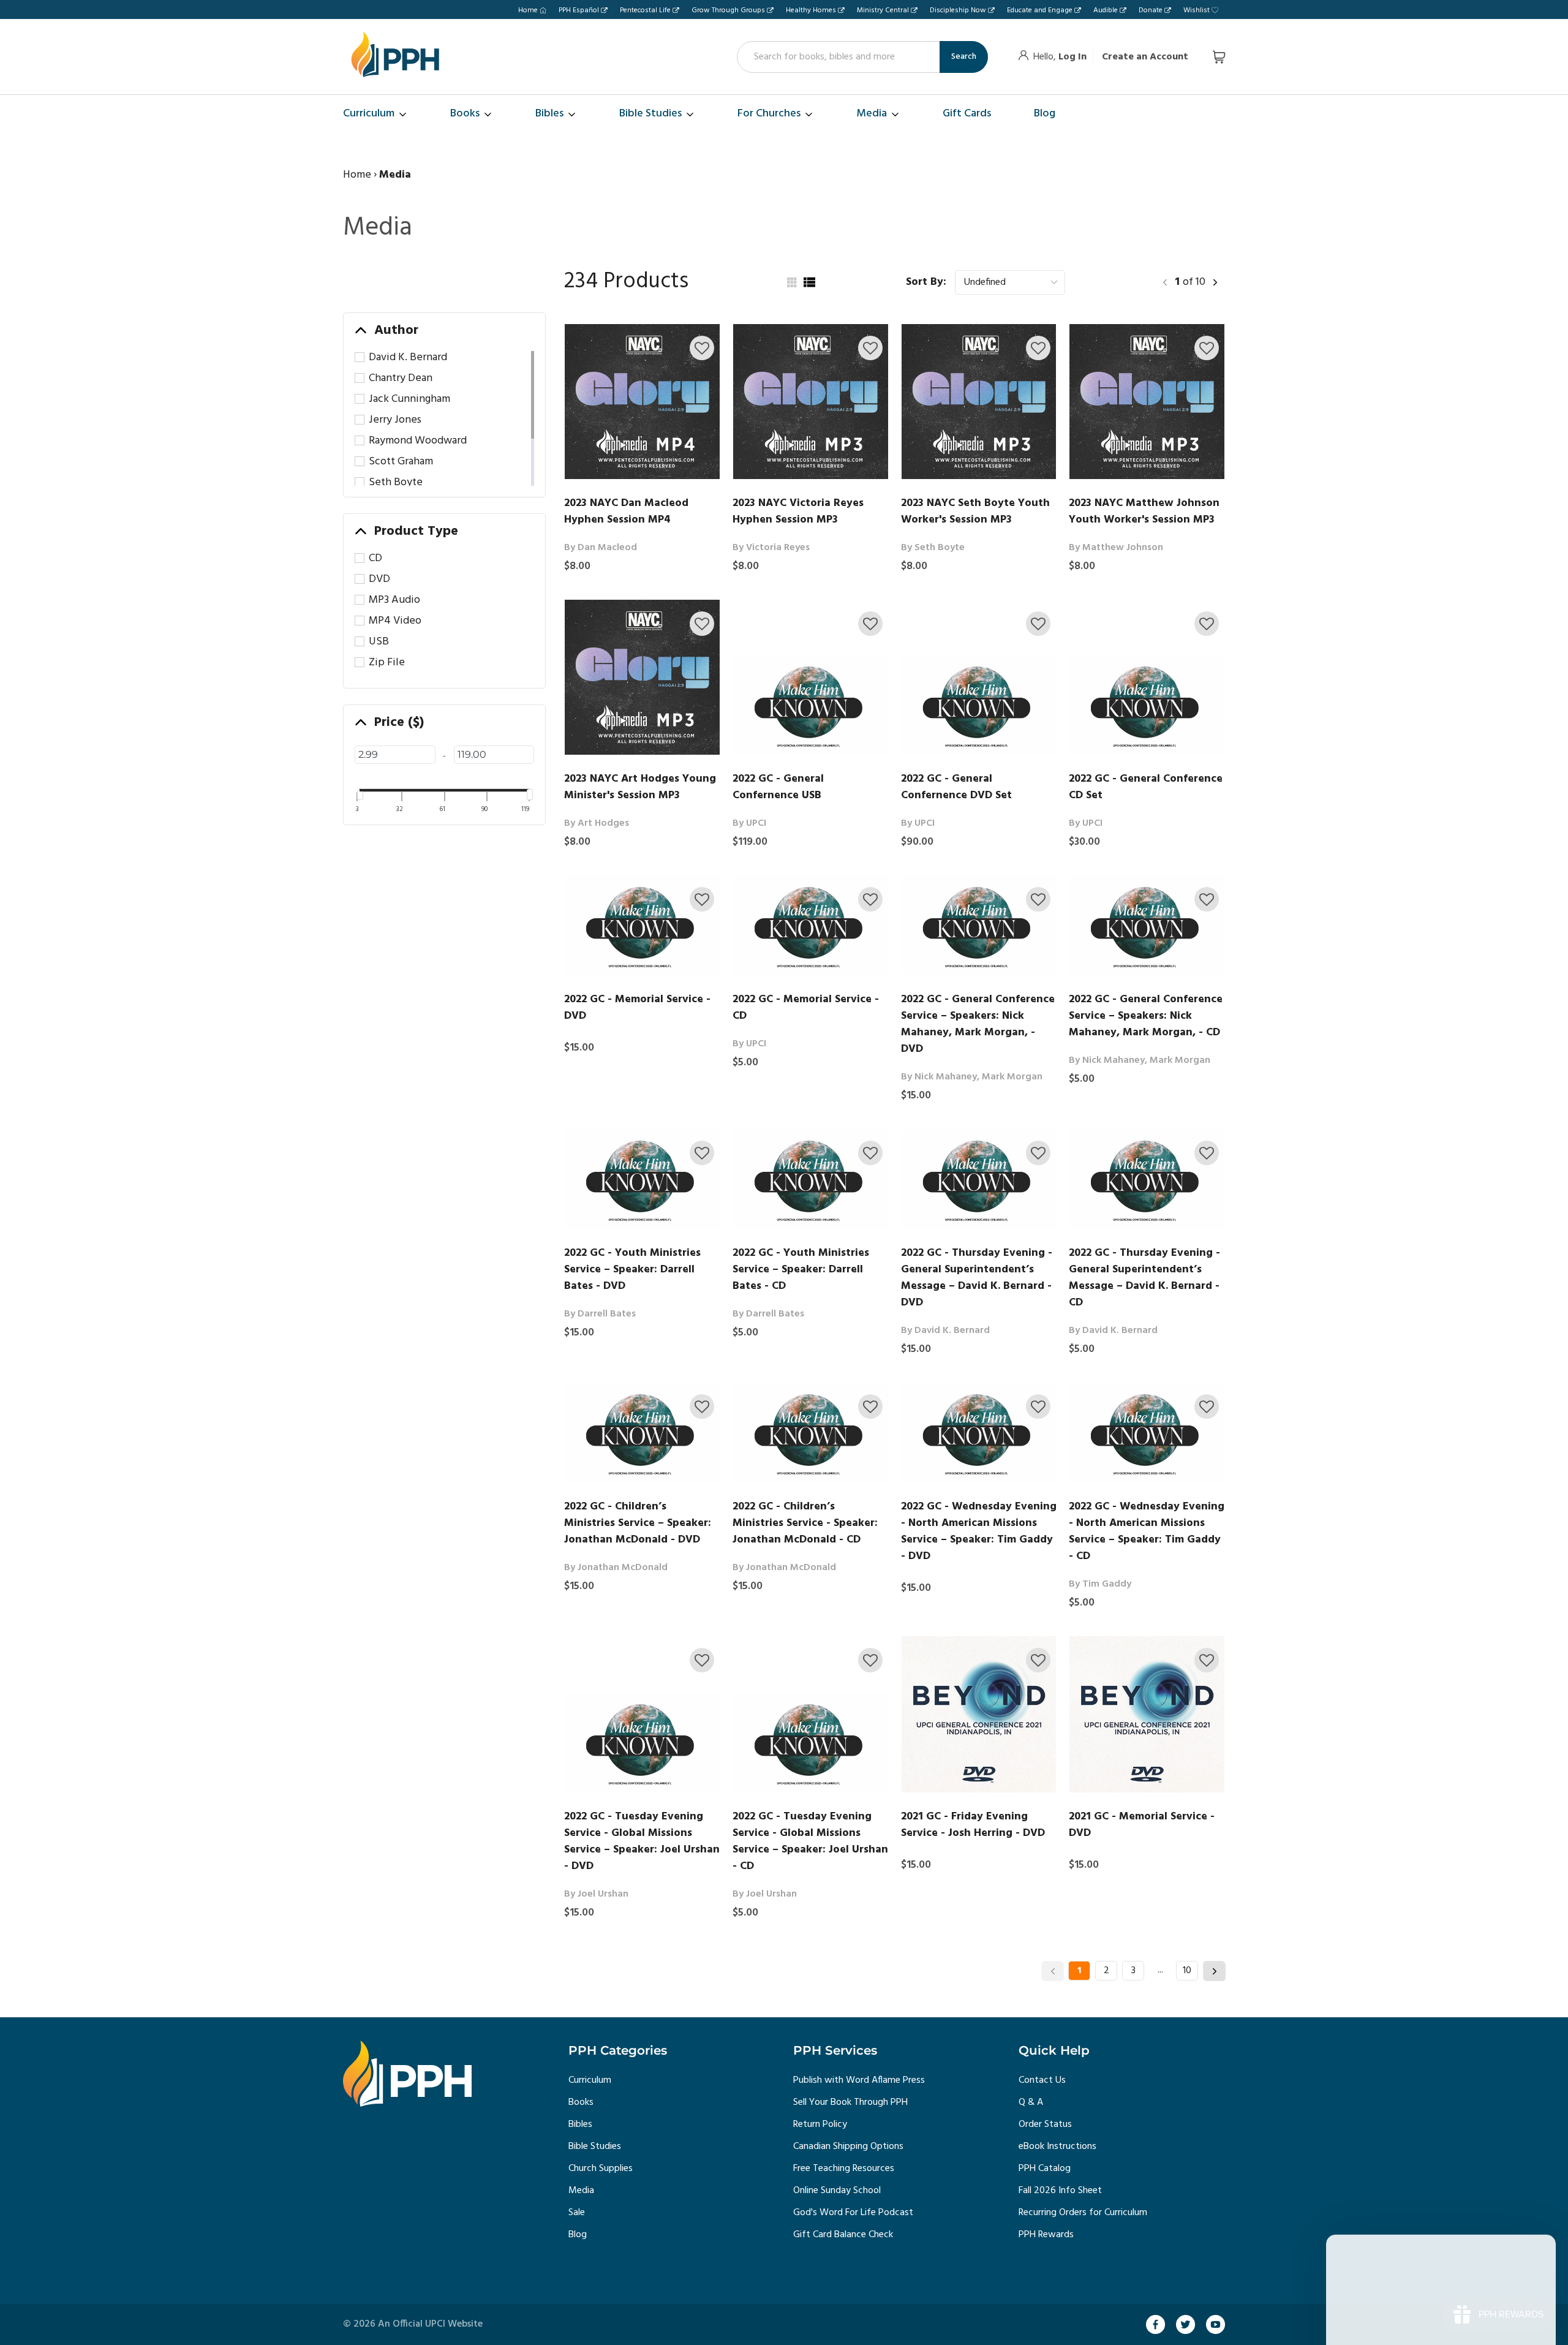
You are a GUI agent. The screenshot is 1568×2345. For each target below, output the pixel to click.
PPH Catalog (1045, 2169)
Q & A (1031, 2102)
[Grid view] (791, 282)
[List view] (809, 282)
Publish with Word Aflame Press (859, 2080)
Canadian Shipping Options (848, 2147)
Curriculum (590, 2080)
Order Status (1045, 2124)
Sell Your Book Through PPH (850, 2102)
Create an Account (1145, 57)
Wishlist (1197, 10)
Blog (578, 2235)
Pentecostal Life (645, 10)
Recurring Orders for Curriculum (1083, 2213)
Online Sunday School (837, 2191)
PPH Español (579, 10)
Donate (1151, 10)
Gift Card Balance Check (843, 2235)
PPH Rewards (1046, 2235)
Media (581, 2191)
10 (1187, 1971)
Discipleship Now (958, 10)
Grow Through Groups (728, 10)
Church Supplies (601, 2169)
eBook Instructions (1057, 2147)
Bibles (580, 2124)
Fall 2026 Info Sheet (1060, 2191)
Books (581, 2102)
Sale (577, 2213)
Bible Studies (595, 2147)
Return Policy (820, 2124)
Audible (1106, 10)
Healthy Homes (811, 10)
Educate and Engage (1040, 10)
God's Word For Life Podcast (853, 2213)
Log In (1072, 57)
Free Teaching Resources (844, 2169)
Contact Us (1042, 2080)
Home (528, 10)
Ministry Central (883, 10)
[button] (702, 348)
